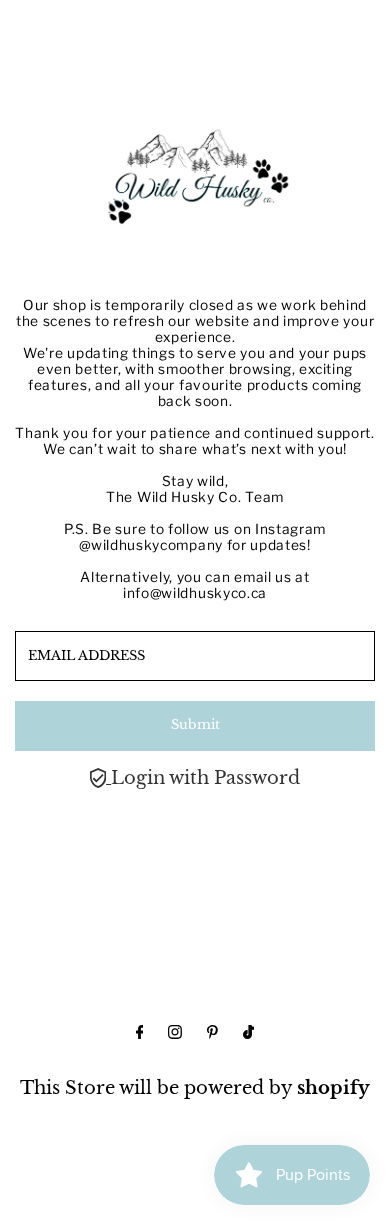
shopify (333, 1088)
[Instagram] (175, 1033)
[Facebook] (140, 1033)
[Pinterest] (212, 1033)
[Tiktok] (248, 1033)
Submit (195, 724)
